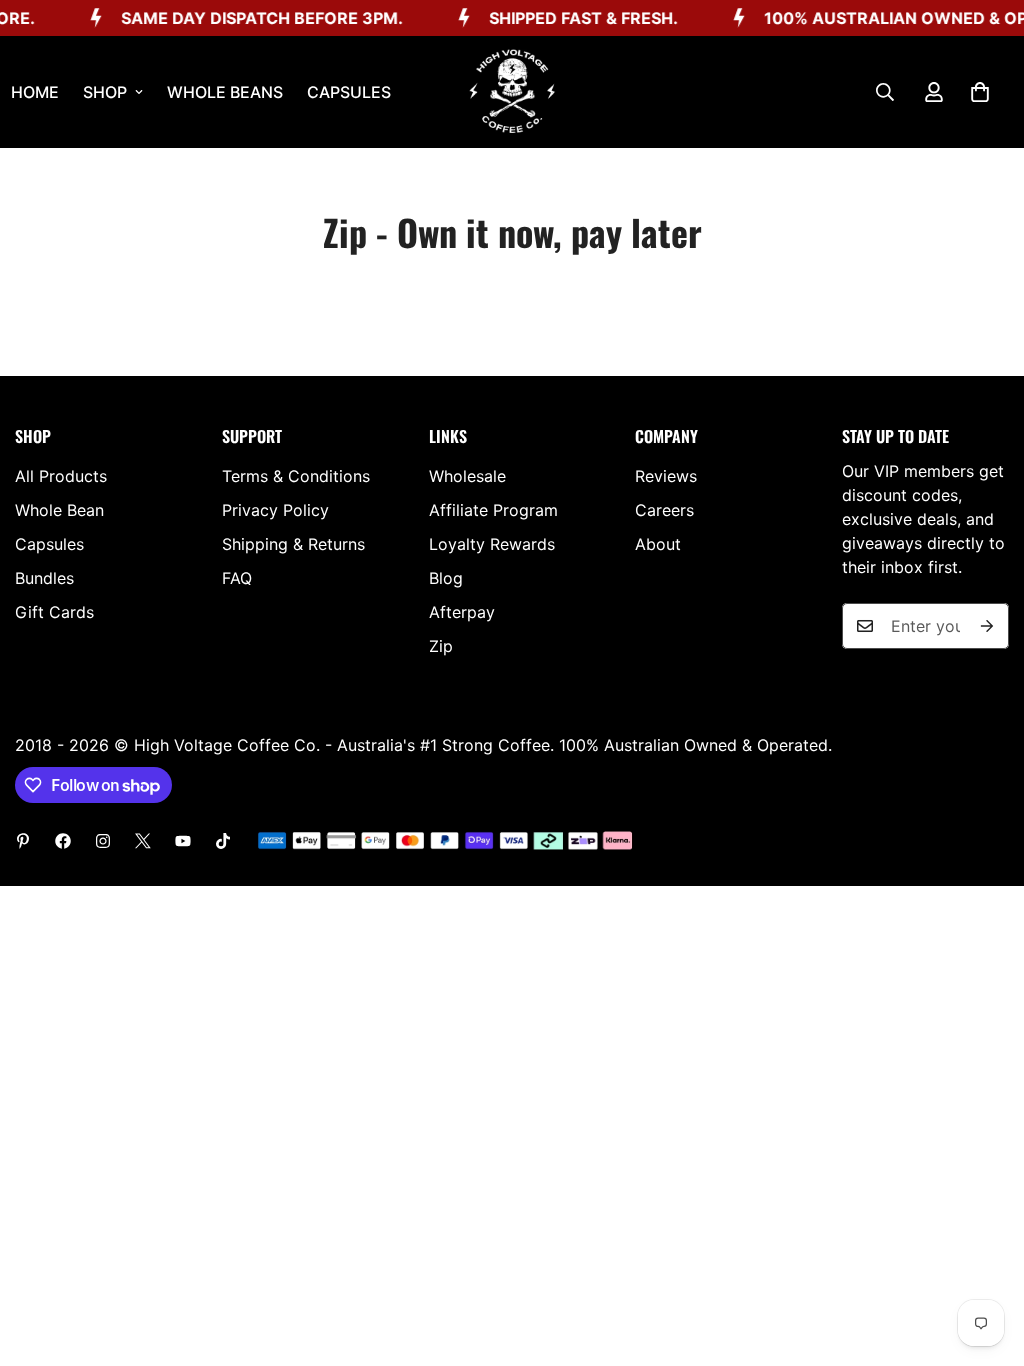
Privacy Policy (275, 510)
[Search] (885, 92)
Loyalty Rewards (492, 544)
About (658, 544)
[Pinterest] (23, 841)
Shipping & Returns (293, 544)
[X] (143, 841)
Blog (446, 578)
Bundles (44, 578)
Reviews (666, 476)
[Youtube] (183, 841)
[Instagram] (103, 841)
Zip (441, 646)
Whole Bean (59, 510)
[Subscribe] (987, 626)
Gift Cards (54, 612)
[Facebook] (63, 841)
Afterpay (462, 612)
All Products (61, 476)
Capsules (349, 92)
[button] (980, 92)
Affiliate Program (493, 510)
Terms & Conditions (296, 476)
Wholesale (467, 476)
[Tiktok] (223, 841)
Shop (105, 92)
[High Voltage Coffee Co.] (512, 92)
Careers (664, 510)
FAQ (237, 578)
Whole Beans (225, 92)
